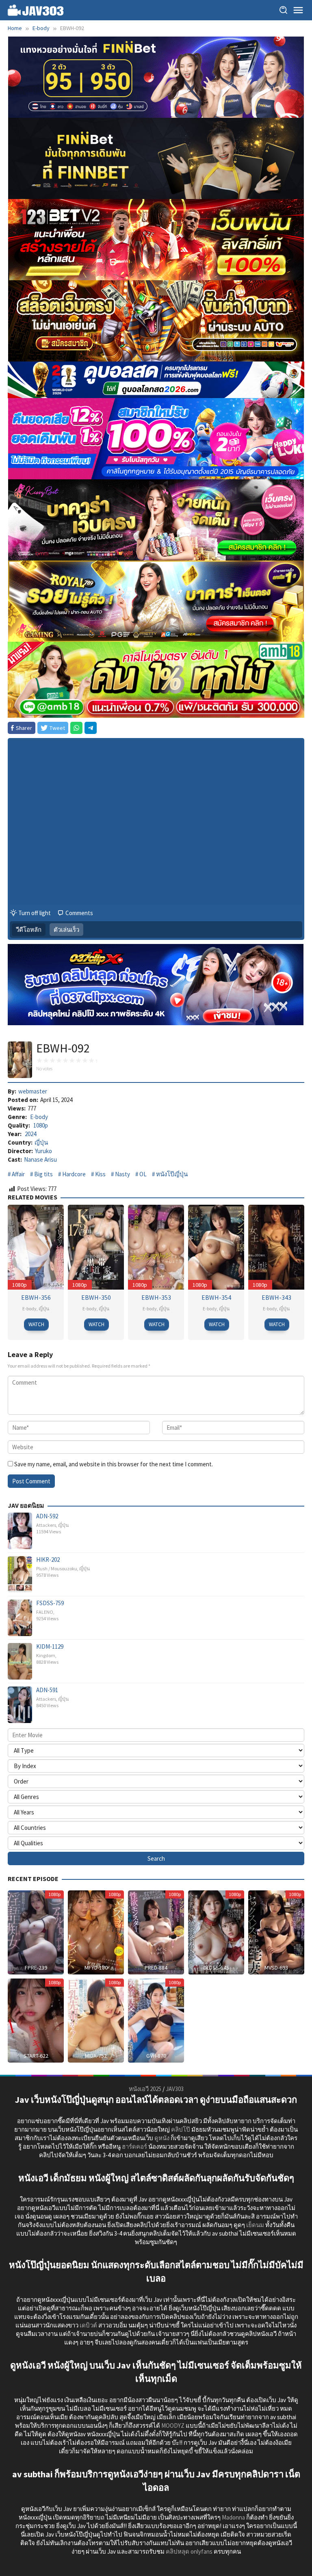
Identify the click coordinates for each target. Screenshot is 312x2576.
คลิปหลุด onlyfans (189, 2551)
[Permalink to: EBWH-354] (216, 1246)
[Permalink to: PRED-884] (156, 1932)
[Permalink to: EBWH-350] (96, 1246)
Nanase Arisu (40, 1159)
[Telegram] (91, 728)
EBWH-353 (156, 1297)
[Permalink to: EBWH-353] (156, 1246)
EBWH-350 (96, 1297)
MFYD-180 (96, 1968)
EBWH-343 (276, 1297)
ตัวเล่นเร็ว (66, 930)
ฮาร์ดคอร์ (134, 2146)
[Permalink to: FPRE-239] (36, 1932)
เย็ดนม (255, 2225)
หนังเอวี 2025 (145, 2089)
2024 (30, 1134)
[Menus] (298, 10)
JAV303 (175, 2089)
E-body (39, 1117)
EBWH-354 (216, 1297)
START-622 (36, 2056)
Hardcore (74, 1174)
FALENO (45, 1612)
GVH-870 (156, 2056)
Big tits (43, 1174)
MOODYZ (173, 2426)
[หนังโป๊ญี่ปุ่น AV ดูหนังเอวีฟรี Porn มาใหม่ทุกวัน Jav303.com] (36, 10)
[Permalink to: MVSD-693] (276, 1932)
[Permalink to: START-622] (36, 2020)
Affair (18, 1174)
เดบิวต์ (88, 2325)
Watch (36, 1324)
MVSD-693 (276, 1968)
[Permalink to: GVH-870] (156, 2020)
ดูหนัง (162, 2138)
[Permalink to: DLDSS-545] (216, 1932)
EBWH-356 (36, 1297)
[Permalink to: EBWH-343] (276, 1246)
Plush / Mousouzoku (57, 1568)
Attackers (46, 1525)
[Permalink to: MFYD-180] (96, 1932)
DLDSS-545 (216, 1968)
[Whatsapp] (76, 728)
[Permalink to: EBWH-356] (36, 1246)
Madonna (233, 2517)
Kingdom (46, 1655)
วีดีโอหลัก (29, 930)
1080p (41, 1125)
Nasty (122, 1174)
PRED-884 (156, 1968)
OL (143, 1174)
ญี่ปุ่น (41, 1142)
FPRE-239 (36, 1968)
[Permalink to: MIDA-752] (96, 2020)
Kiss (100, 1174)
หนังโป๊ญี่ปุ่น (172, 1174)
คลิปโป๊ (181, 2129)
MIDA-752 (96, 2056)
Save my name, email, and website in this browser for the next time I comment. (114, 1464)
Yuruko (43, 1151)
